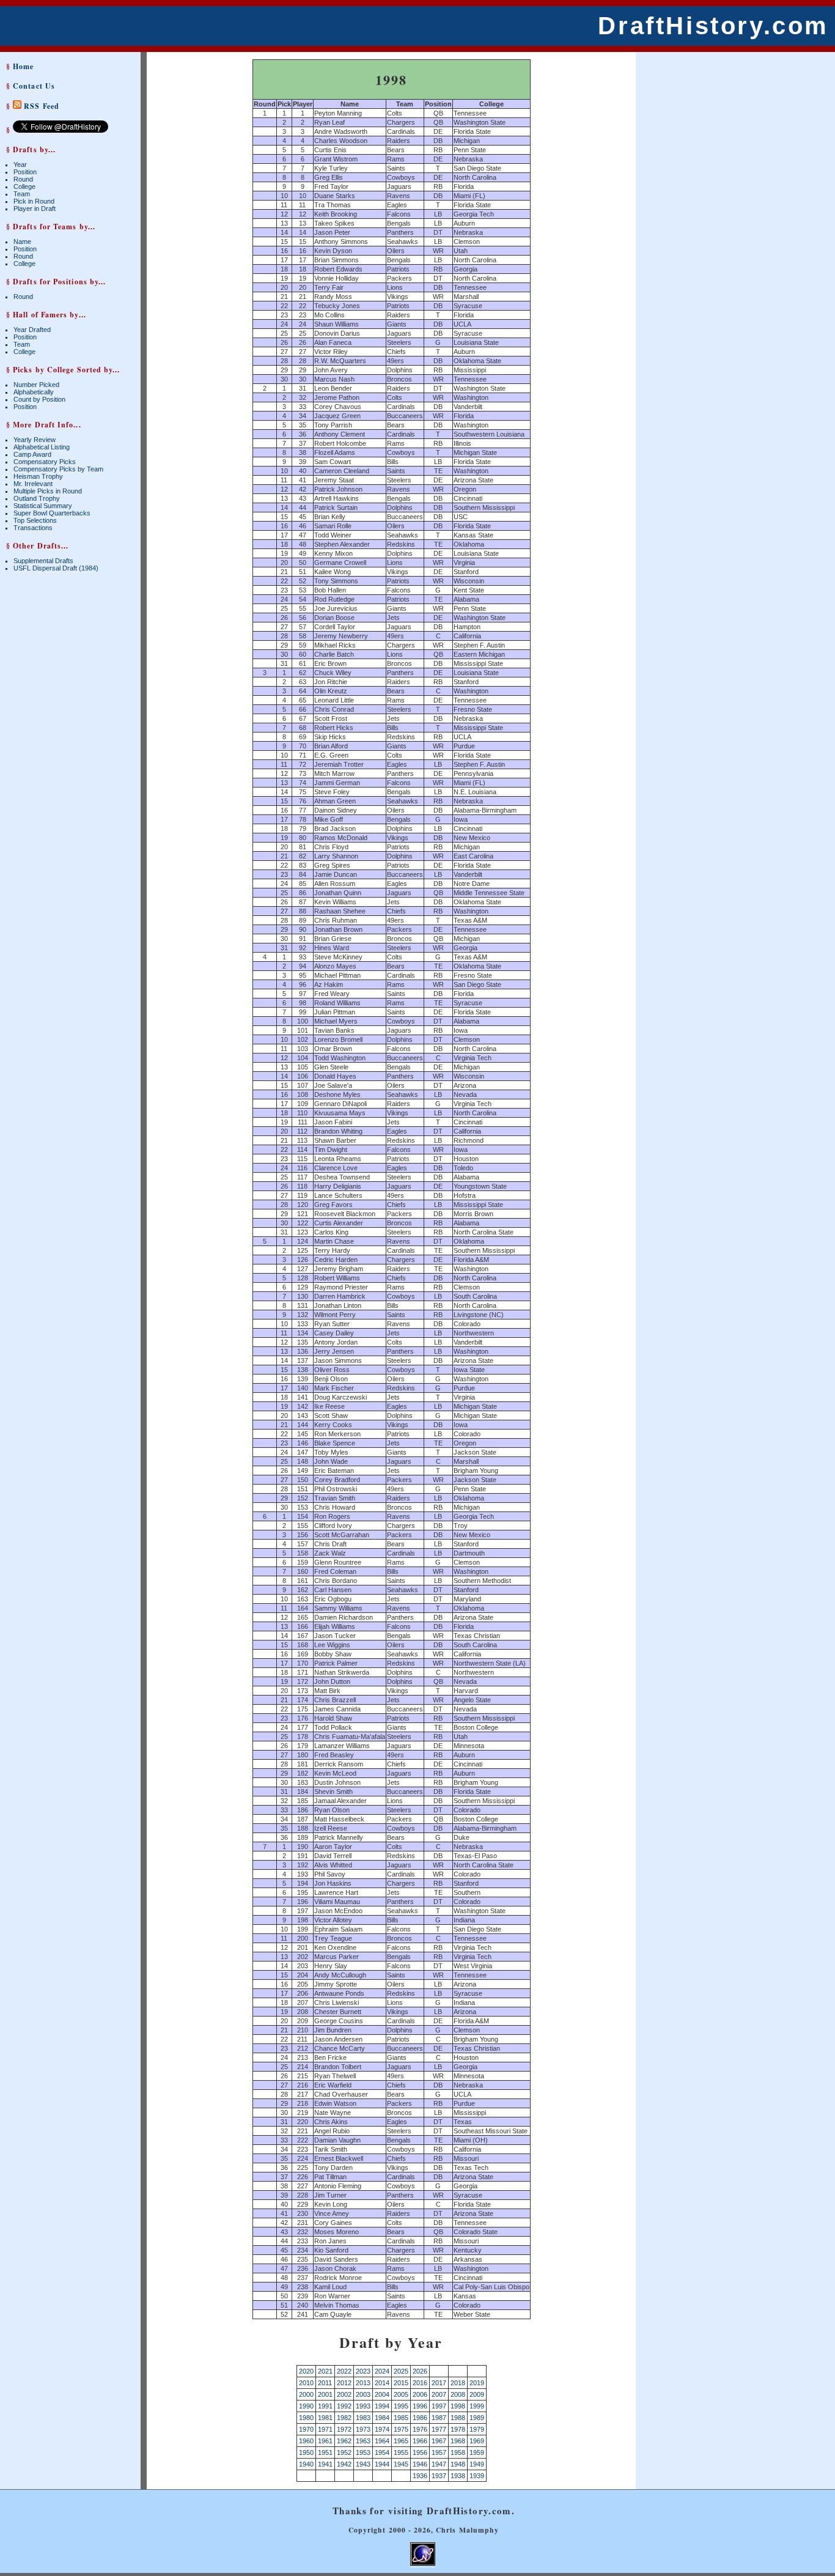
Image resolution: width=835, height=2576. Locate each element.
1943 (363, 2464)
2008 (458, 2394)
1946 (420, 2464)
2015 (401, 2383)
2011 (325, 2383)
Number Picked (36, 385)
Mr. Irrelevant (33, 484)
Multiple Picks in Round (48, 491)
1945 (401, 2464)
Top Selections (35, 520)
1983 (363, 2418)
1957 (439, 2452)
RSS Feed (40, 106)
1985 (401, 2418)
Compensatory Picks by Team (58, 469)
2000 (306, 2394)
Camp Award (32, 454)
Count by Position (39, 399)
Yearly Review (35, 440)
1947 (439, 2464)
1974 (382, 2429)
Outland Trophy (37, 498)
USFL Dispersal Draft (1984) (56, 568)
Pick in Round (34, 201)
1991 (325, 2406)
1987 (439, 2418)
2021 (325, 2371)
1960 (306, 2441)
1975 (401, 2429)
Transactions (33, 528)
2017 (439, 2383)
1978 (458, 2429)
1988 (458, 2418)
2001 (325, 2394)
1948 (458, 2464)
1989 (477, 2418)
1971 (325, 2429)
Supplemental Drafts (43, 561)
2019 (477, 2383)
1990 (306, 2406)
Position (25, 172)
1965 (401, 2441)
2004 (382, 2394)
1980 (306, 2418)
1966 (420, 2441)
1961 (325, 2441)
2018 (458, 2383)
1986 (420, 2418)
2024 (382, 2371)
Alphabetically (34, 392)
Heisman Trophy (38, 476)
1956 (420, 2452)
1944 (382, 2464)
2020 (306, 2371)
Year (20, 164)
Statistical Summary (43, 506)
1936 (420, 2476)
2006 (420, 2394)
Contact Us (34, 86)
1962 (344, 2441)
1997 (439, 2406)
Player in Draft (35, 209)
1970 (306, 2429)
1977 (439, 2429)
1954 (382, 2452)
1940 (306, 2464)
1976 (420, 2429)
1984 (382, 2418)
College (24, 186)
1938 (458, 2476)
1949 (477, 2464)
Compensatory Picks (45, 462)
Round (23, 179)
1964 (382, 2441)
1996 (420, 2406)
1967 (439, 2441)
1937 (439, 2476)
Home (23, 66)
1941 (325, 2464)
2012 (344, 2383)
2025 (401, 2371)
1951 (325, 2452)
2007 (439, 2394)
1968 (458, 2441)
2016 (420, 2383)
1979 (477, 2429)
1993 (363, 2406)
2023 (363, 2371)
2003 (363, 2394)
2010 (306, 2383)
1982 (344, 2418)
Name (22, 242)
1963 (363, 2441)
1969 (477, 2441)
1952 (344, 2452)
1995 (401, 2406)
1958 (458, 2452)
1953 (363, 2452)
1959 (477, 2452)
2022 (344, 2371)
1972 (344, 2429)
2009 (477, 2394)
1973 (363, 2429)
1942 (344, 2464)
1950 (306, 2452)
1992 (344, 2406)
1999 (477, 2406)
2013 (363, 2383)
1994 (382, 2406)
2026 (420, 2371)
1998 (458, 2406)
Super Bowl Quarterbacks (52, 513)
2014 (382, 2383)
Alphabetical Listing (42, 447)
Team (22, 194)
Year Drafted (32, 330)
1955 (401, 2452)
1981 (325, 2418)
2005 (401, 2394)
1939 (477, 2476)
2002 (344, 2394)
